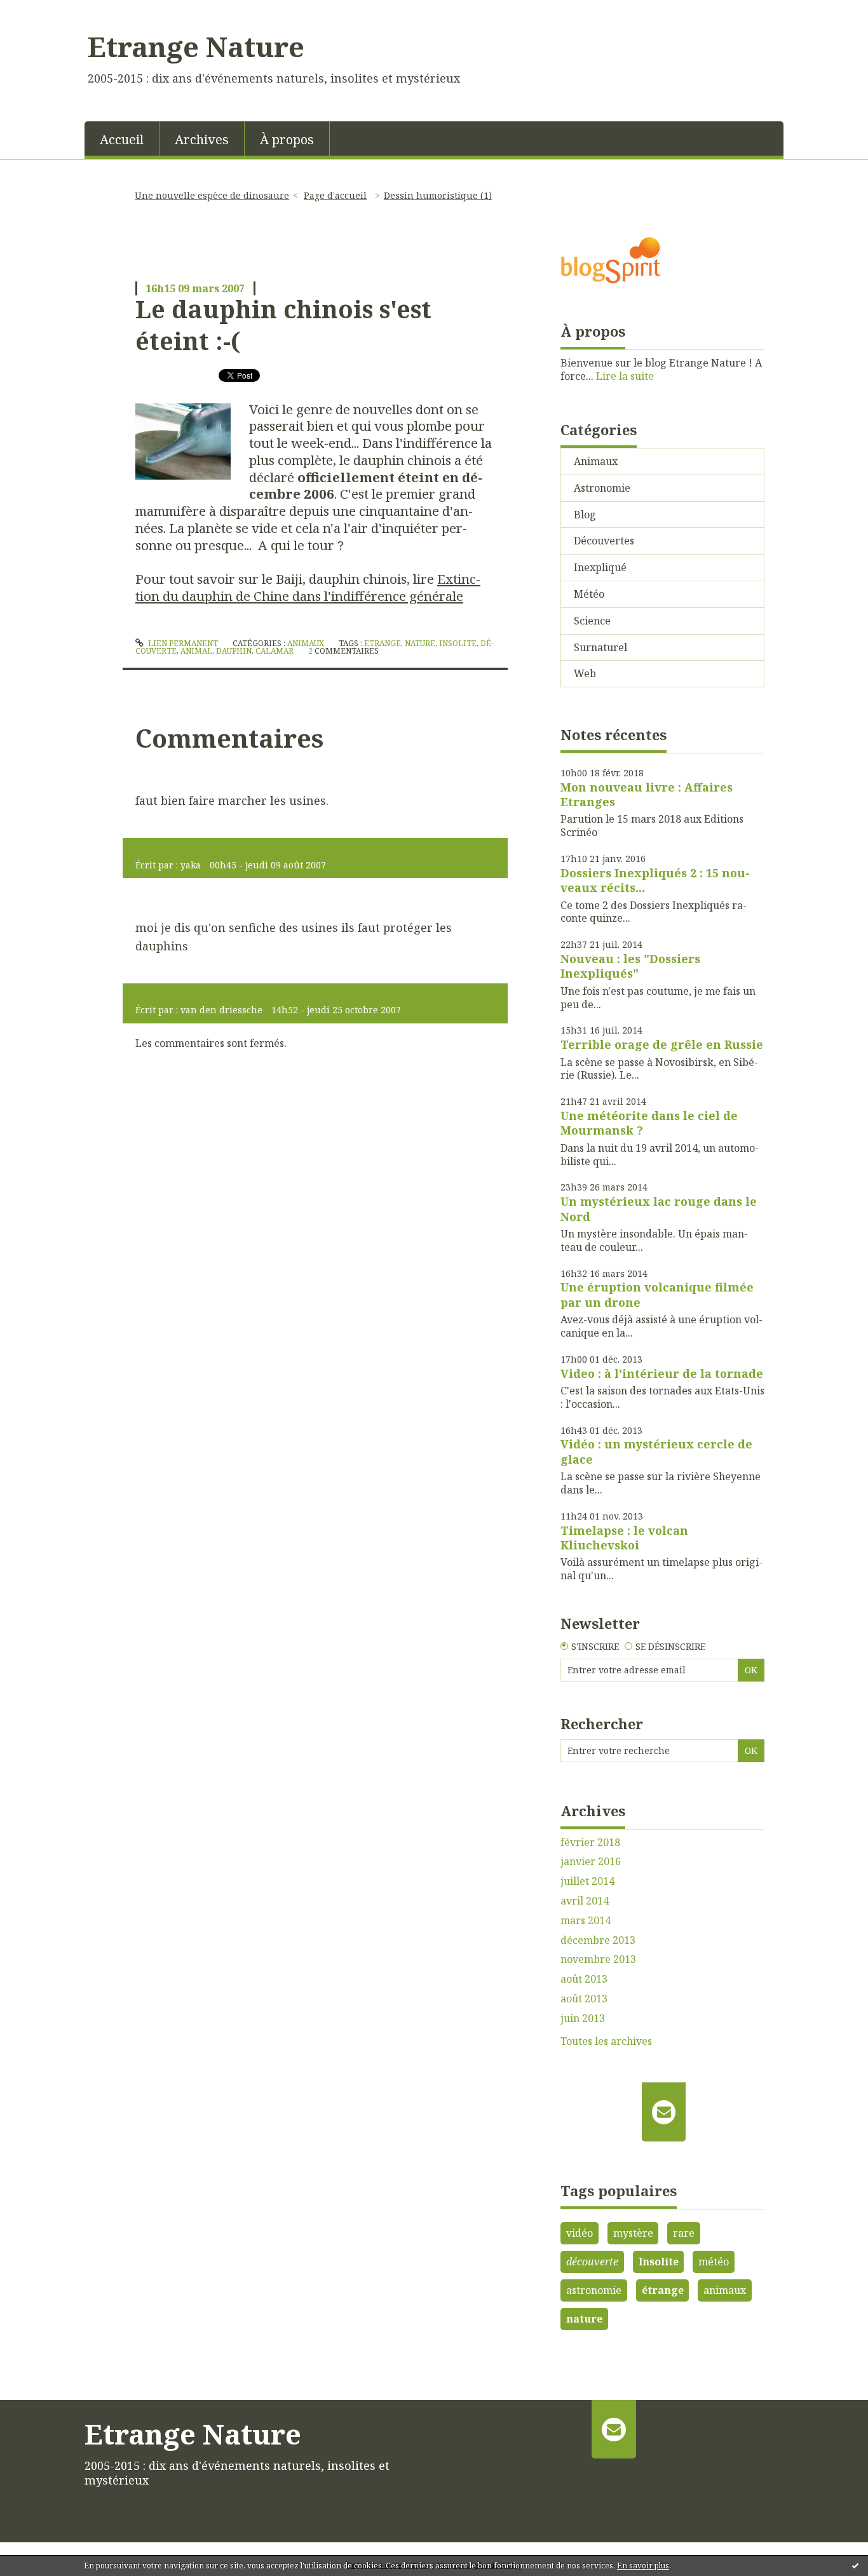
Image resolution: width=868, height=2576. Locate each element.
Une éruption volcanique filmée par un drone (657, 1294)
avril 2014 (585, 1901)
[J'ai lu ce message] (855, 2565)
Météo (589, 594)
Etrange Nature (196, 46)
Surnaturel (600, 647)
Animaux (306, 643)
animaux (725, 2290)
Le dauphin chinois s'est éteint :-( (283, 324)
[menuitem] (122, 138)
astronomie (594, 2290)
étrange (663, 2290)
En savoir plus (643, 2566)
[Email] (664, 2112)
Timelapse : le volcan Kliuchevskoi (624, 1538)
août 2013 (584, 1979)
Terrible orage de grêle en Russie (662, 1044)
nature (420, 643)
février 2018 (590, 1843)
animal (196, 651)
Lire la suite (625, 376)
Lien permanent (182, 643)
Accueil (122, 139)
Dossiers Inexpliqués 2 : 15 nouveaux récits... (655, 880)
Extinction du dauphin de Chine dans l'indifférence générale (308, 587)
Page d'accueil (335, 195)
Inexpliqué (600, 567)
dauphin (234, 651)
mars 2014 (586, 1921)
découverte (592, 2262)
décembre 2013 (598, 1940)
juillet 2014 (587, 1881)
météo (714, 2262)
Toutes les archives (606, 2041)
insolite (458, 643)
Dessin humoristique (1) (438, 195)
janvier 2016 (591, 1862)
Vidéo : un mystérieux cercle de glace (656, 1451)
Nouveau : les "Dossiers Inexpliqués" (630, 966)
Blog (585, 515)
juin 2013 (583, 2019)
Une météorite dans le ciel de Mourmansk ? (649, 1123)
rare (684, 2233)
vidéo (580, 2233)
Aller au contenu (47, 11)
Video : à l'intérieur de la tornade (662, 1373)
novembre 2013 (598, 1959)
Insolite (659, 2262)
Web (585, 673)
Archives (202, 139)
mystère (633, 2233)
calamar (275, 651)
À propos (287, 139)
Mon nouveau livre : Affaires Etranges (647, 794)
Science (592, 621)
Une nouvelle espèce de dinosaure (212, 195)
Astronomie (602, 488)
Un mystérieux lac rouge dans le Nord (659, 1209)
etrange (383, 643)
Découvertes (604, 541)
